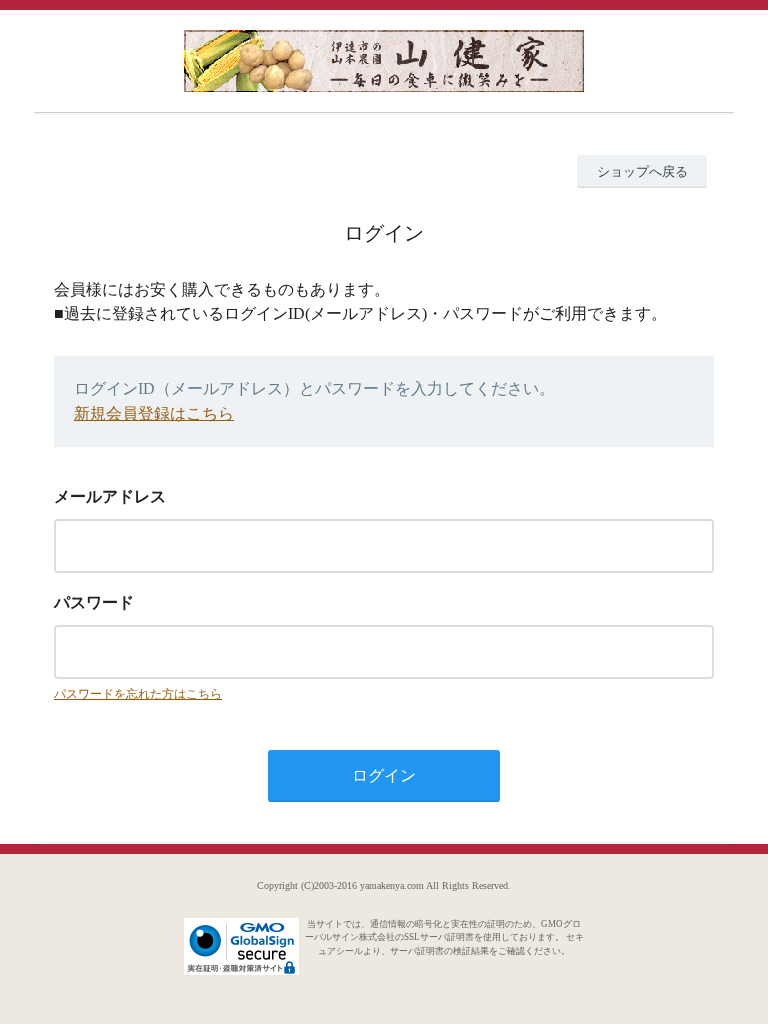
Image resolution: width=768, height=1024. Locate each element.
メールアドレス (110, 496)
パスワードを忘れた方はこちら (138, 694)
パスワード (94, 602)
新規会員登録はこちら (154, 413)
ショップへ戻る (642, 171)
